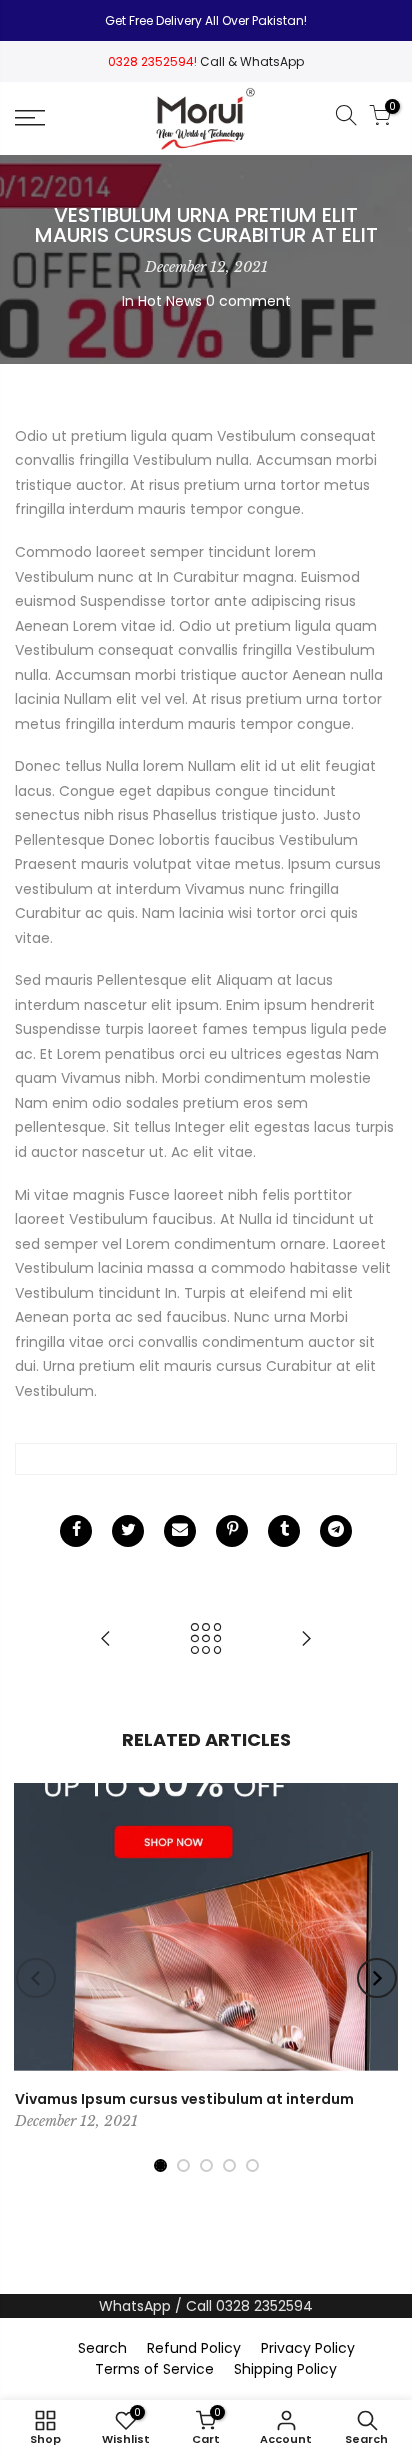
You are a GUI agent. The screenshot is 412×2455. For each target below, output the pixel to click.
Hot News (170, 301)
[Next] (377, 1978)
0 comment (248, 301)
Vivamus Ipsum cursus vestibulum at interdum (184, 2099)
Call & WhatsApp (252, 61)
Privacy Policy (308, 2348)
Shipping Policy (285, 2369)
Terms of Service (154, 2369)
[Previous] (36, 1978)
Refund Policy (194, 2348)
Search (102, 2348)
